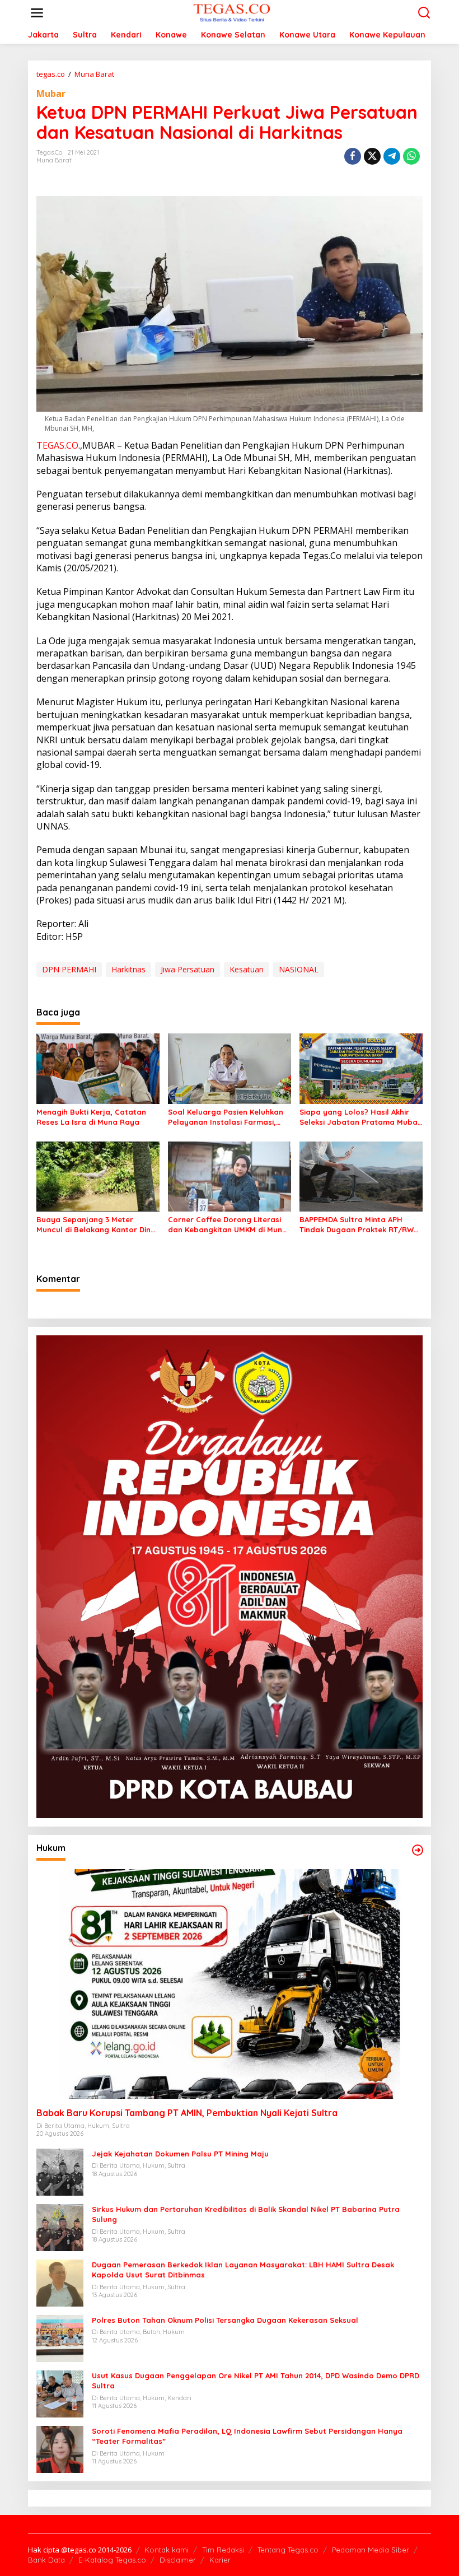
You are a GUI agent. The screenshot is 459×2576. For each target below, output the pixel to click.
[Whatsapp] (411, 156)
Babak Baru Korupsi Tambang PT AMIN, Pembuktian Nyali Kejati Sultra (187, 2113)
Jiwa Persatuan (188, 969)
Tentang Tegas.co (288, 2550)
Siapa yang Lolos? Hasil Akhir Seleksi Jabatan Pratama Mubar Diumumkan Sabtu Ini (360, 1117)
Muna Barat (54, 160)
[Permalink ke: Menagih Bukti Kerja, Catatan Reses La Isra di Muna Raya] (98, 1068)
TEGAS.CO (57, 445)
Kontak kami (167, 2550)
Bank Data (46, 2560)
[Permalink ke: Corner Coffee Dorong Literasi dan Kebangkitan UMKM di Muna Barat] (230, 1176)
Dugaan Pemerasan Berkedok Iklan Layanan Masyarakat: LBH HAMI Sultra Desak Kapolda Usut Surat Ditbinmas (243, 2270)
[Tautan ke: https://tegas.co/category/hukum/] (418, 1850)
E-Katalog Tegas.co (112, 2560)
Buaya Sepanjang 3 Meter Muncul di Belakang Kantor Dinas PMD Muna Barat (98, 1225)
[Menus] (37, 13)
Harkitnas (128, 969)
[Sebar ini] (353, 156)
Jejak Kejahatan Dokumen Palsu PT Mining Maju (180, 2154)
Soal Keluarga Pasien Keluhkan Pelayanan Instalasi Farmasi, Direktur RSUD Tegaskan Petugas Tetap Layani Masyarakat (229, 1117)
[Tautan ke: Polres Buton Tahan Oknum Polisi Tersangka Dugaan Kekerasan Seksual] (60, 2338)
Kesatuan (247, 969)
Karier (220, 2560)
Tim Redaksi (223, 2550)
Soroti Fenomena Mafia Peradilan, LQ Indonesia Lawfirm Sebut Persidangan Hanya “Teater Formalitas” (247, 2436)
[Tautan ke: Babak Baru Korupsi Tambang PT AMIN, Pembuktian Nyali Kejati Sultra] (230, 1984)
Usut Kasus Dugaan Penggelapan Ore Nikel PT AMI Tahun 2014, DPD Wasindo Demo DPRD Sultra (256, 2381)
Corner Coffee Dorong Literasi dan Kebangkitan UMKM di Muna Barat (228, 1225)
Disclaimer (178, 2560)
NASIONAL (299, 969)
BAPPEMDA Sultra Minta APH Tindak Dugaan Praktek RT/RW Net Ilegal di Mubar (357, 1225)
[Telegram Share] (392, 156)
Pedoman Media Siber (371, 2550)
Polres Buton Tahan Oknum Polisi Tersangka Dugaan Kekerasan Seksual (225, 2320)
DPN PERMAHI (69, 969)
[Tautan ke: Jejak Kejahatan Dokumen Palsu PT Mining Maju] (60, 2171)
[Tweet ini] (372, 156)
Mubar (51, 94)
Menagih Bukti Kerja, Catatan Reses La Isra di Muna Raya (91, 1117)
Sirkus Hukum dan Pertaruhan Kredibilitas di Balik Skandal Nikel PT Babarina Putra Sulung (246, 2214)
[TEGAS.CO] (232, 12)
